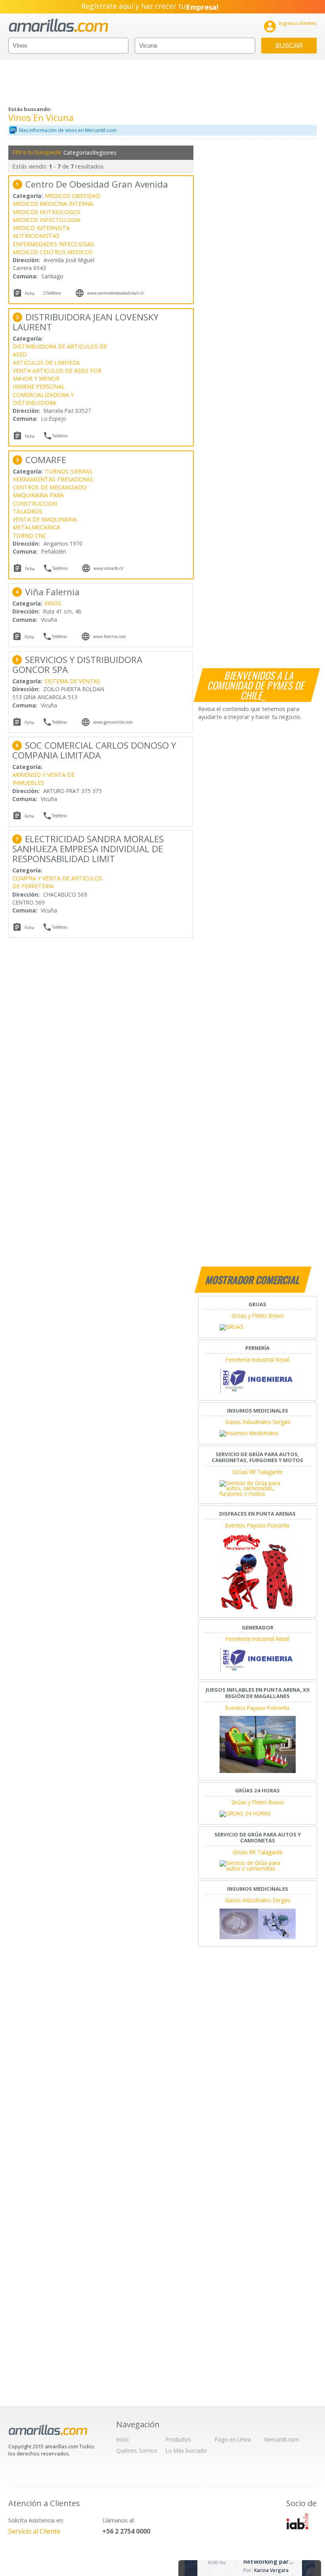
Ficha (30, 293)
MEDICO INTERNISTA (41, 228)
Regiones (104, 152)
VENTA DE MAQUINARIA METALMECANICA (45, 523)
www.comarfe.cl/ (109, 568)
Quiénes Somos (137, 2450)
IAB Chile (297, 2521)
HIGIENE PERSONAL (39, 386)
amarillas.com (58, 26)
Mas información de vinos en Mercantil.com (68, 130)
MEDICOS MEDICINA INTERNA (53, 204)
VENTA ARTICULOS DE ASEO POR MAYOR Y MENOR (57, 375)
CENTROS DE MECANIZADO (50, 487)
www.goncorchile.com (113, 722)
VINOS (53, 603)
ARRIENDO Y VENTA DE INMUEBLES (43, 779)
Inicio (122, 2439)
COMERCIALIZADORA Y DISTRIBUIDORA (43, 399)
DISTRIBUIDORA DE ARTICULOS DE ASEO (60, 350)
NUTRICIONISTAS (36, 236)
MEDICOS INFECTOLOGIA (47, 220)
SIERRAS (81, 471)
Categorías (77, 152)
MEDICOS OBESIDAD (73, 196)
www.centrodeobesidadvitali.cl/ (116, 293)
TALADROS (28, 511)
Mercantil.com (282, 2439)
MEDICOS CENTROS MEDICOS (53, 252)
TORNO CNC (30, 536)
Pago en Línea (233, 2439)
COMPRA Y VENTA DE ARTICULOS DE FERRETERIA (57, 882)
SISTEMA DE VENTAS (72, 681)
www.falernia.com (110, 636)
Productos (178, 2439)
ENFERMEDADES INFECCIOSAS (53, 244)
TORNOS (57, 471)
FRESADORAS (75, 479)
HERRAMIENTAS (34, 479)
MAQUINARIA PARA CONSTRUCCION (38, 499)
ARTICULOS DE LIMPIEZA (46, 363)
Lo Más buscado (186, 2450)
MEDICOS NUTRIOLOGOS (47, 212)
